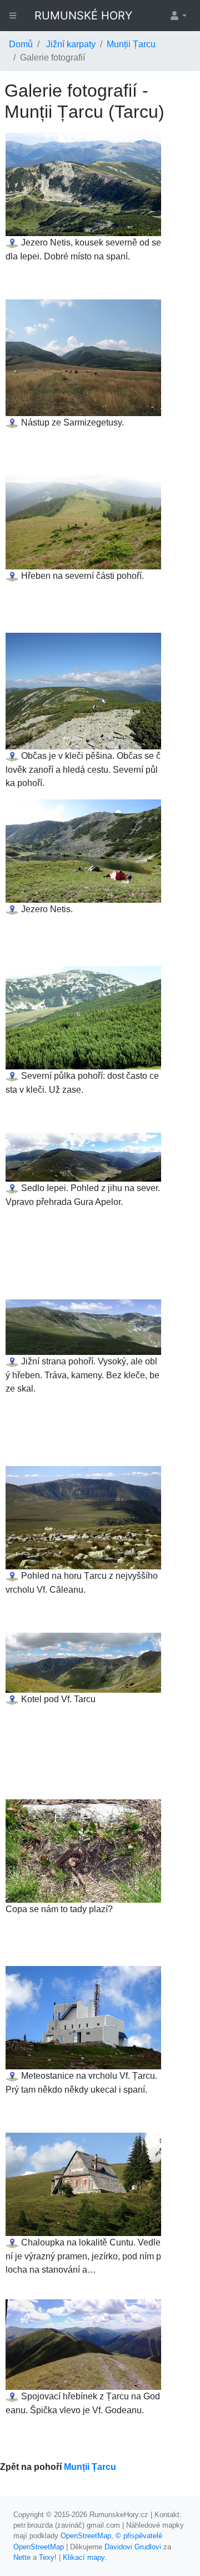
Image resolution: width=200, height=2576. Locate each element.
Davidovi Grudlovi (133, 2547)
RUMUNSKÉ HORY (83, 16)
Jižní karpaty (71, 44)
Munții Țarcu (131, 44)
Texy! (48, 2557)
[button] (178, 16)
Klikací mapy (84, 2557)
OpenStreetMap (86, 2536)
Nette (22, 2557)
